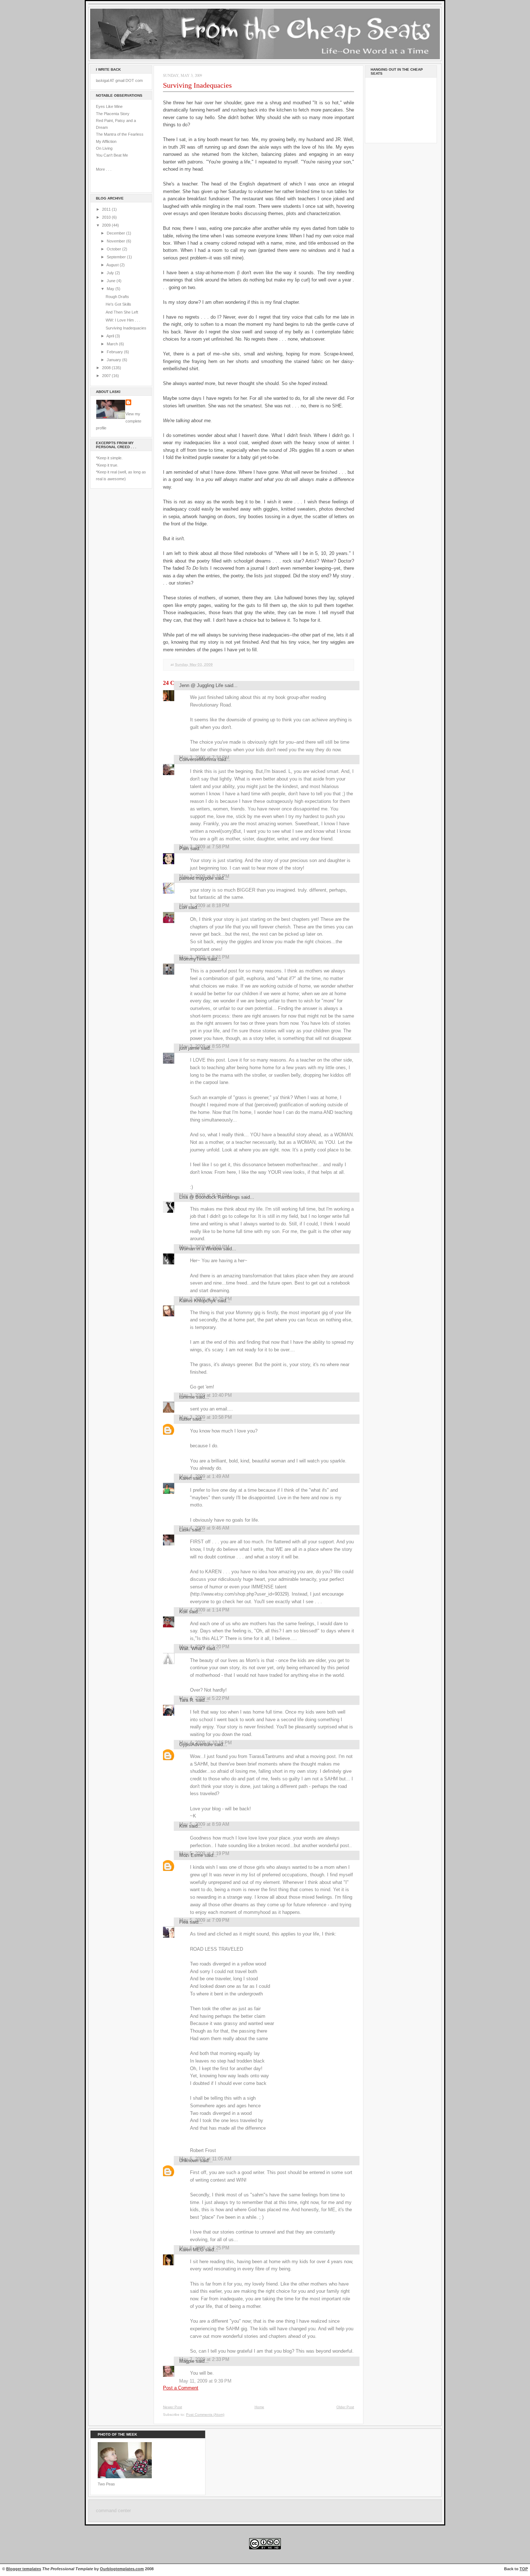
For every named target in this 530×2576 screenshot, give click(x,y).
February (115, 352)
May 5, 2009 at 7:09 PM (204, 1920)
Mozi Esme (191, 1855)
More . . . (104, 169)
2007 (107, 376)
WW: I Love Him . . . (123, 320)
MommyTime (193, 959)
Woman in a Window (200, 1249)
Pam (184, 849)
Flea (184, 1922)
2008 (107, 368)
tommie (187, 1397)
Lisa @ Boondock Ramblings (209, 1197)
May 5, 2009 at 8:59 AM (204, 1824)
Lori (183, 907)
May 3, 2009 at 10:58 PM (206, 1417)
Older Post (345, 2407)
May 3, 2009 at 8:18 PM (204, 906)
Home (259, 2407)
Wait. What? (192, 1648)
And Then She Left (122, 312)
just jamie (189, 1048)
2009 (107, 225)
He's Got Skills (118, 304)
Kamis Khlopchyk (198, 1301)
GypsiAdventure (196, 1744)
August (113, 265)
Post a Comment (181, 2388)
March (113, 344)
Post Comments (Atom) (205, 2415)
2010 (107, 217)
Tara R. (187, 1700)
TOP (524, 2569)
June (112, 281)
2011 (107, 209)
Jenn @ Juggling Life (201, 685)
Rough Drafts (117, 297)
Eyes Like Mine (109, 106)
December (116, 233)
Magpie (187, 2361)
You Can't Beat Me (112, 155)
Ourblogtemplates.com (122, 2569)
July (111, 273)
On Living (104, 148)
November (116, 241)
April (111, 336)
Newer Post (173, 2407)
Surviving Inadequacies (126, 328)
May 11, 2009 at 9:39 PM (205, 2381)
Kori (183, 1612)
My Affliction (106, 141)
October (114, 249)
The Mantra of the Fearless (120, 134)
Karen (185, 1478)
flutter (185, 1419)
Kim (183, 1826)
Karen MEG (191, 2250)
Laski (185, 1530)
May (111, 289)
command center (113, 2511)
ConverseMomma (198, 759)
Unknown (189, 2160)
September (117, 257)
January (114, 360)
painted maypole (196, 878)
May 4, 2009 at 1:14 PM (204, 1610)
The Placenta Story (113, 114)
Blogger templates (24, 2569)
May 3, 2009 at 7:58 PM (204, 847)
